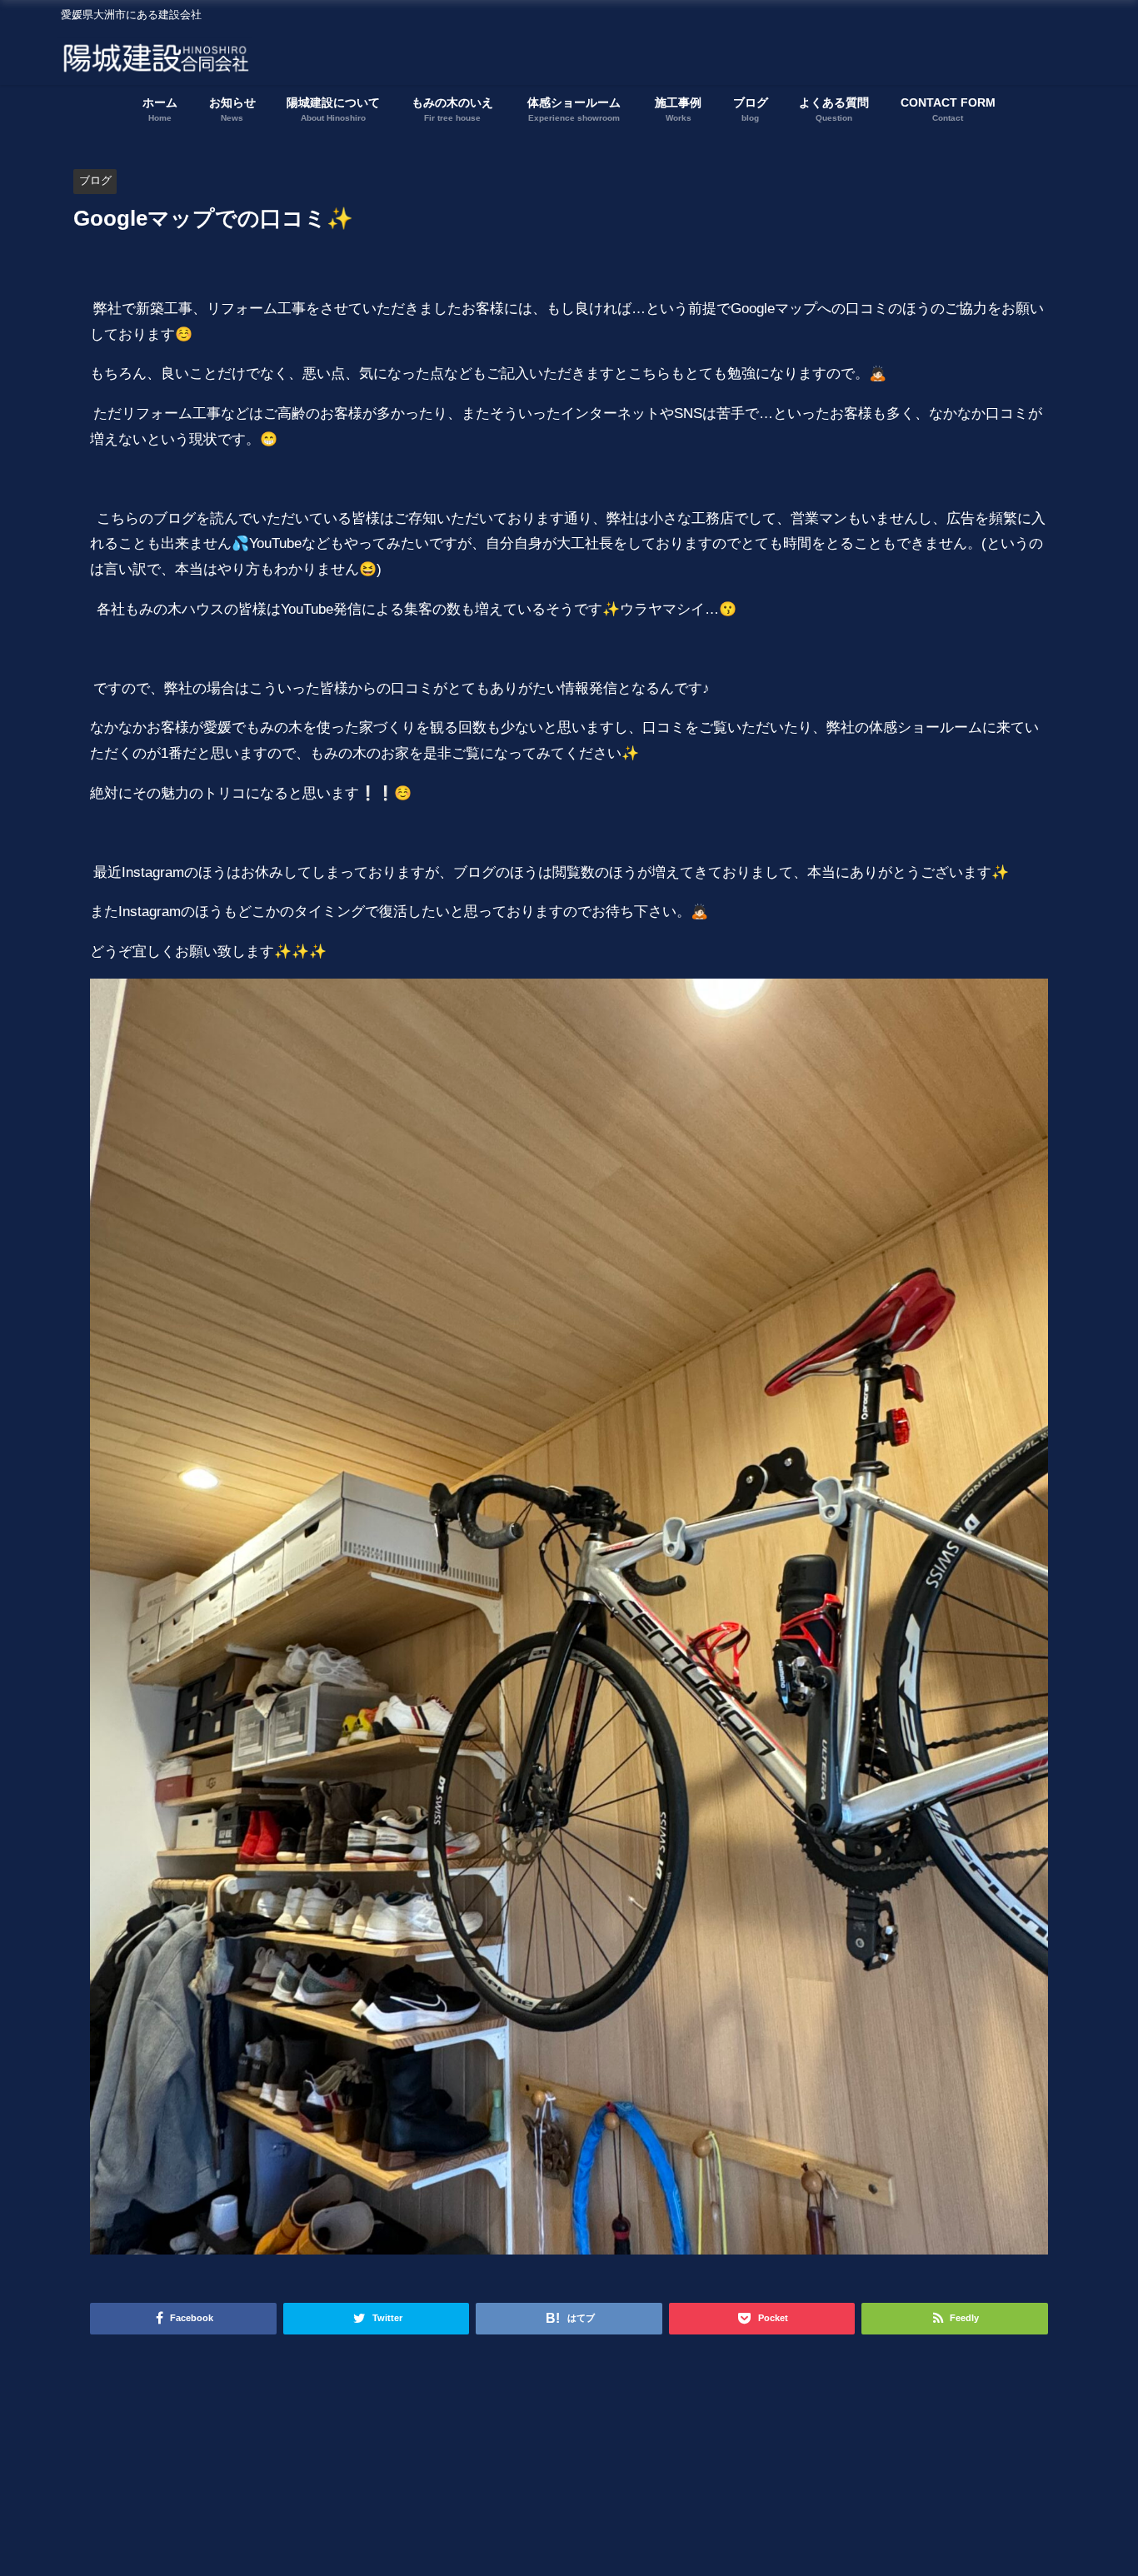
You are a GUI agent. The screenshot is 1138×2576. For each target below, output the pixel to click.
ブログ (95, 180)
